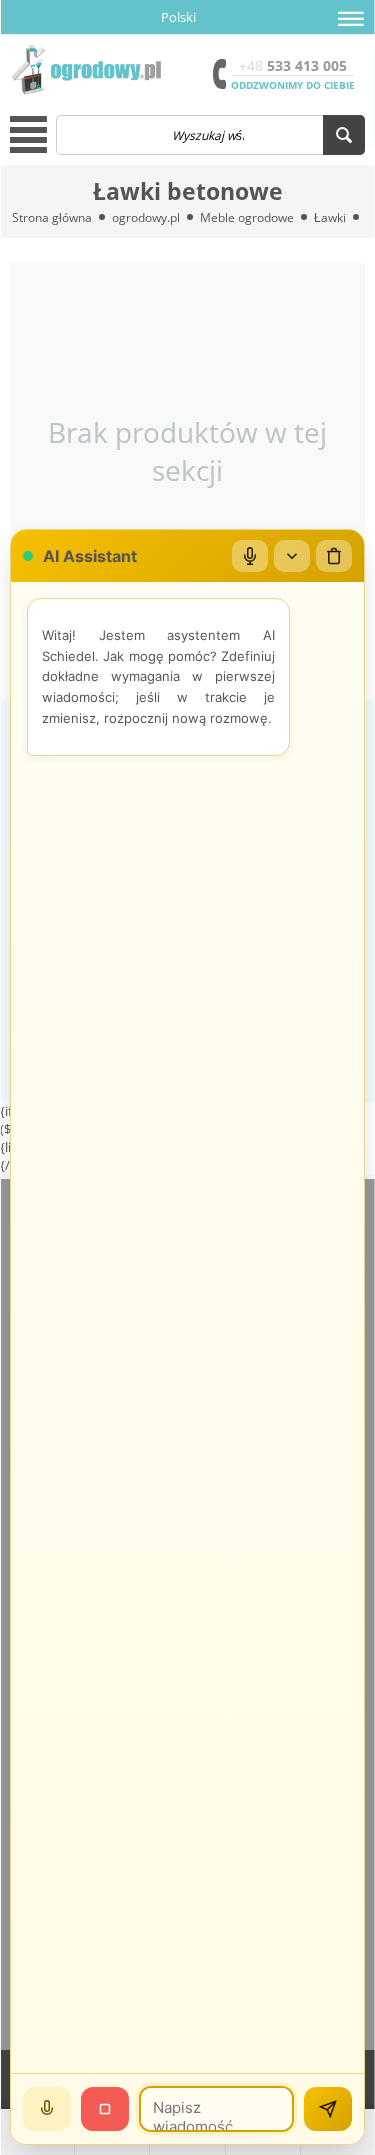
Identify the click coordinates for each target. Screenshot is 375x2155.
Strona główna (52, 217)
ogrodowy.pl (146, 217)
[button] (351, 19)
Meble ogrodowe (247, 217)
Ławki (330, 217)
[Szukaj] (344, 135)
